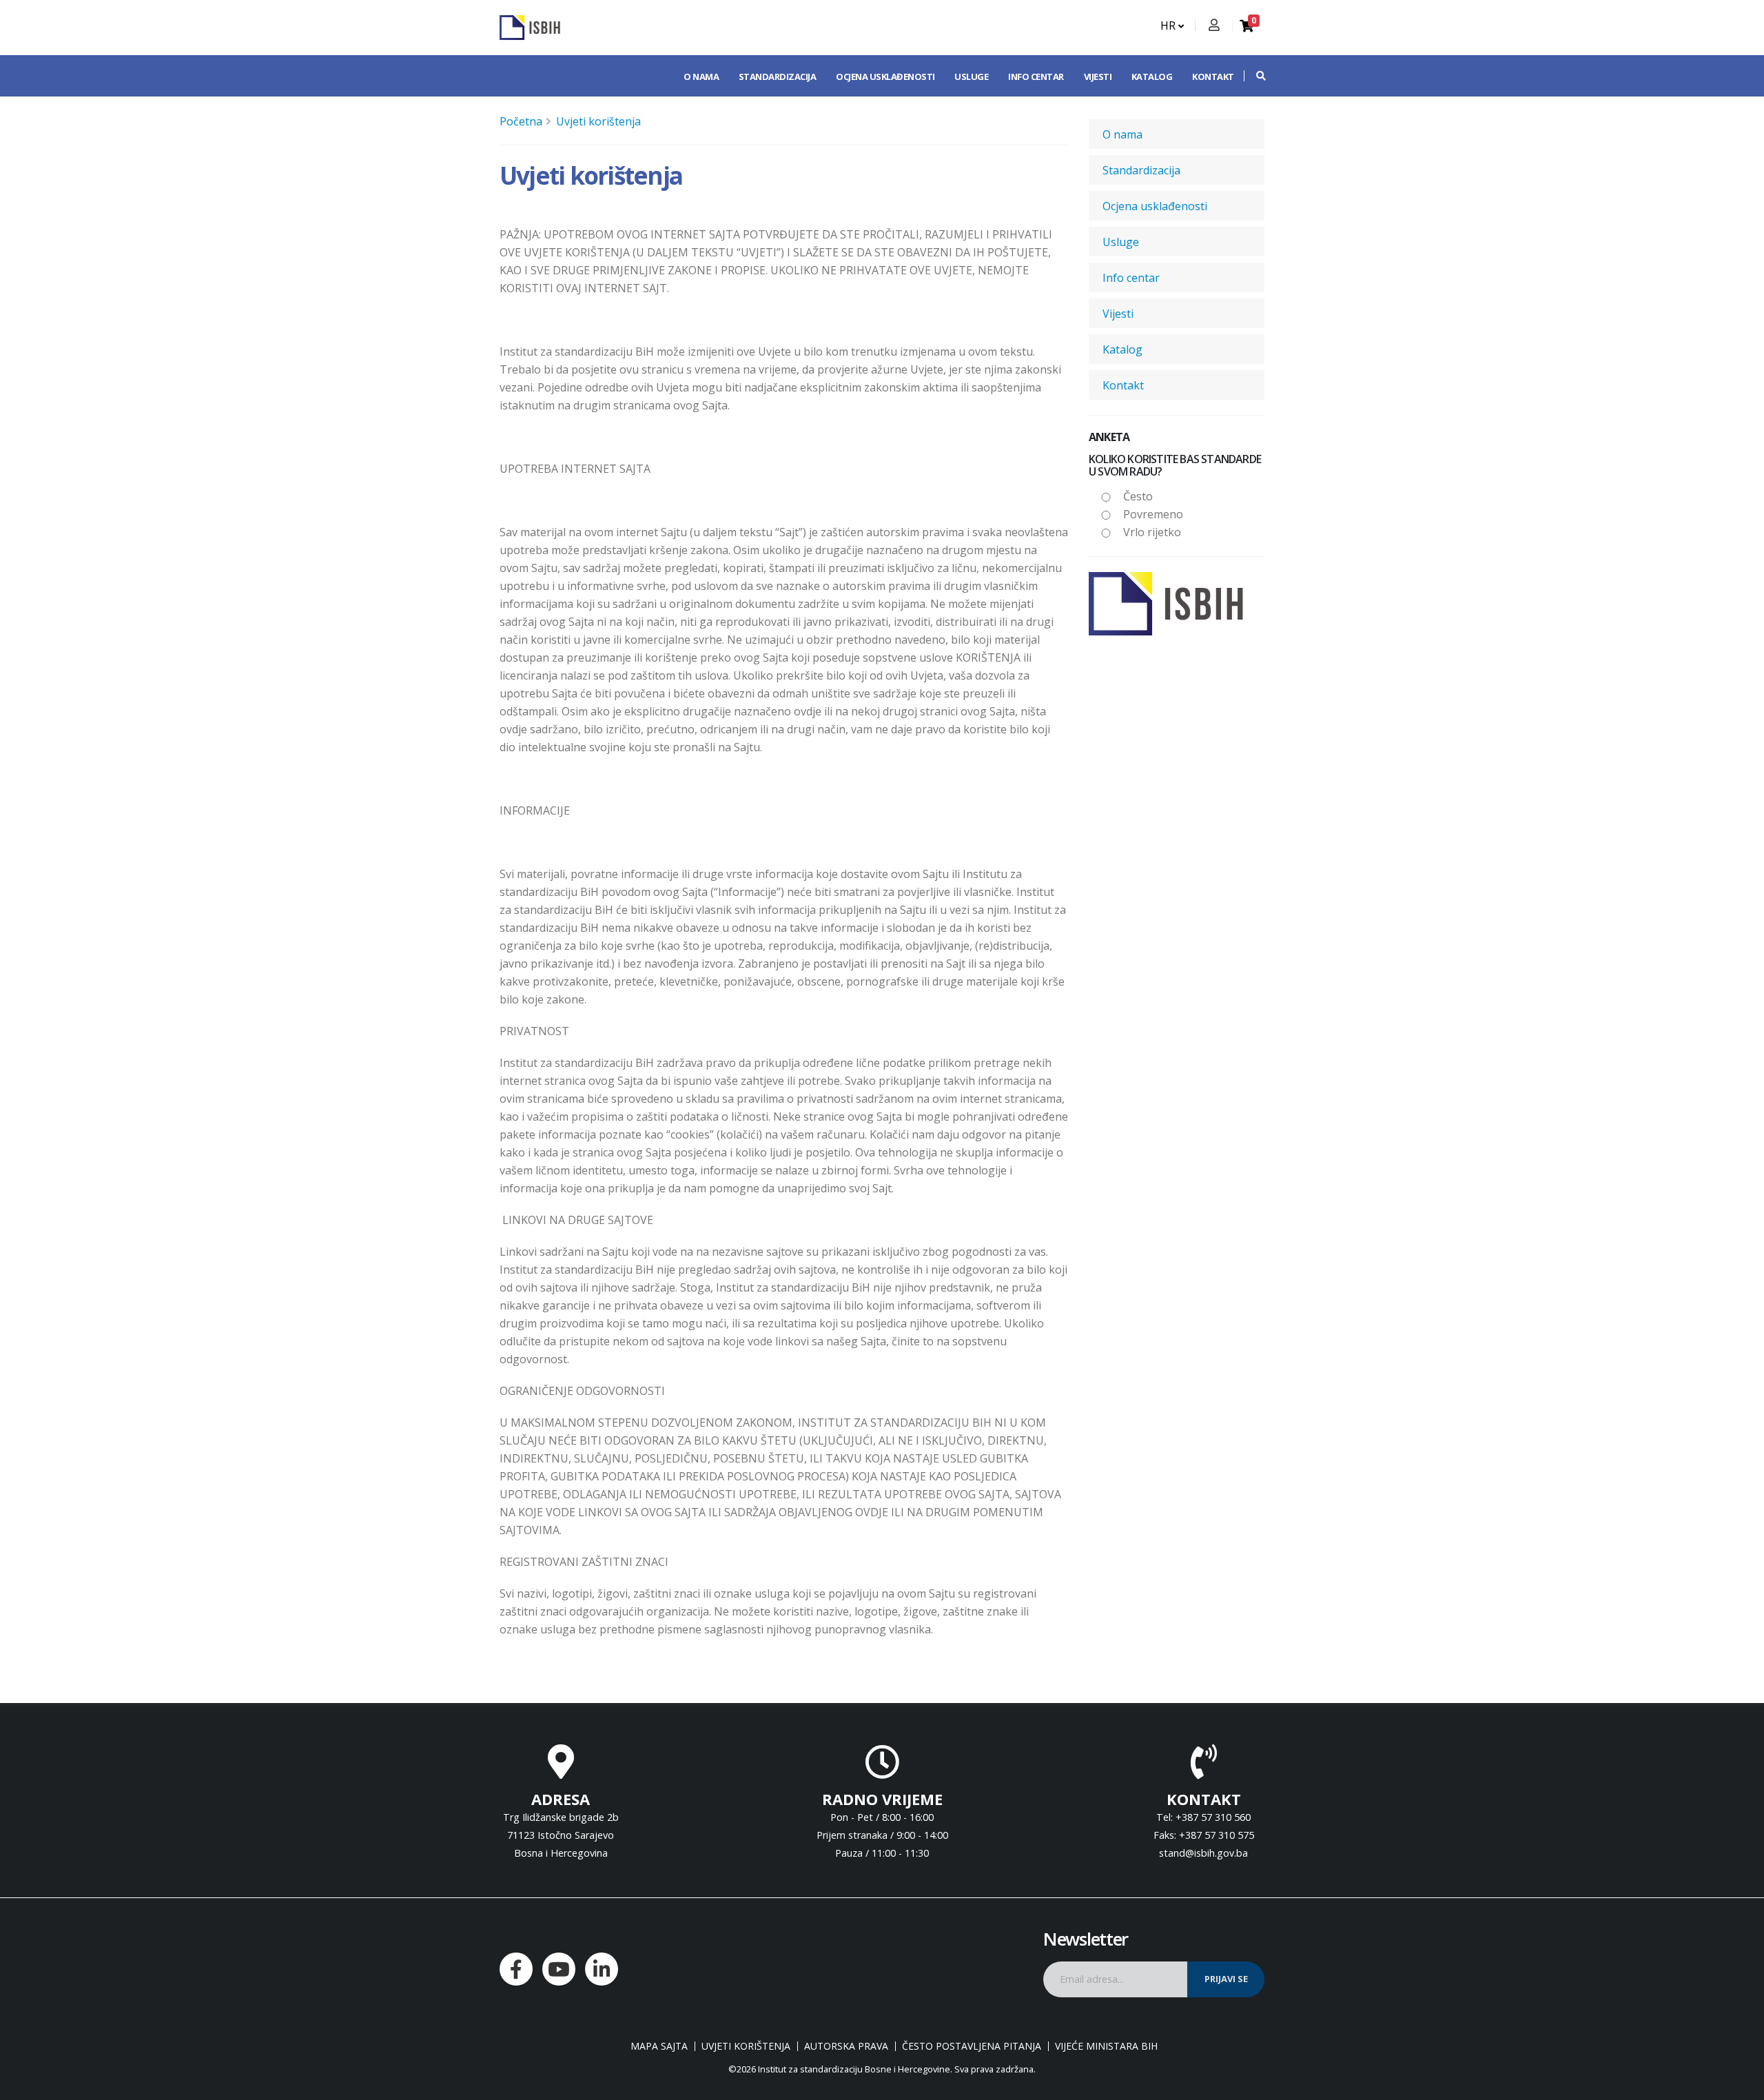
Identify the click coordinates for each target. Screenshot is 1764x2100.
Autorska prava (846, 2046)
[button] (1254, 76)
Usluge (971, 77)
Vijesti (1098, 77)
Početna (521, 121)
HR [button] (1169, 26)
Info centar (1036, 77)
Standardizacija (778, 77)
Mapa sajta (659, 2046)
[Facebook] (516, 1969)
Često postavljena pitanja (972, 2046)
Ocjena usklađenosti (885, 77)
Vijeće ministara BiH (1106, 2046)
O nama (701, 77)
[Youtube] (559, 1969)
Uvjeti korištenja (598, 121)
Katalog (1152, 77)
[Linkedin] (602, 1969)
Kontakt (1213, 77)
